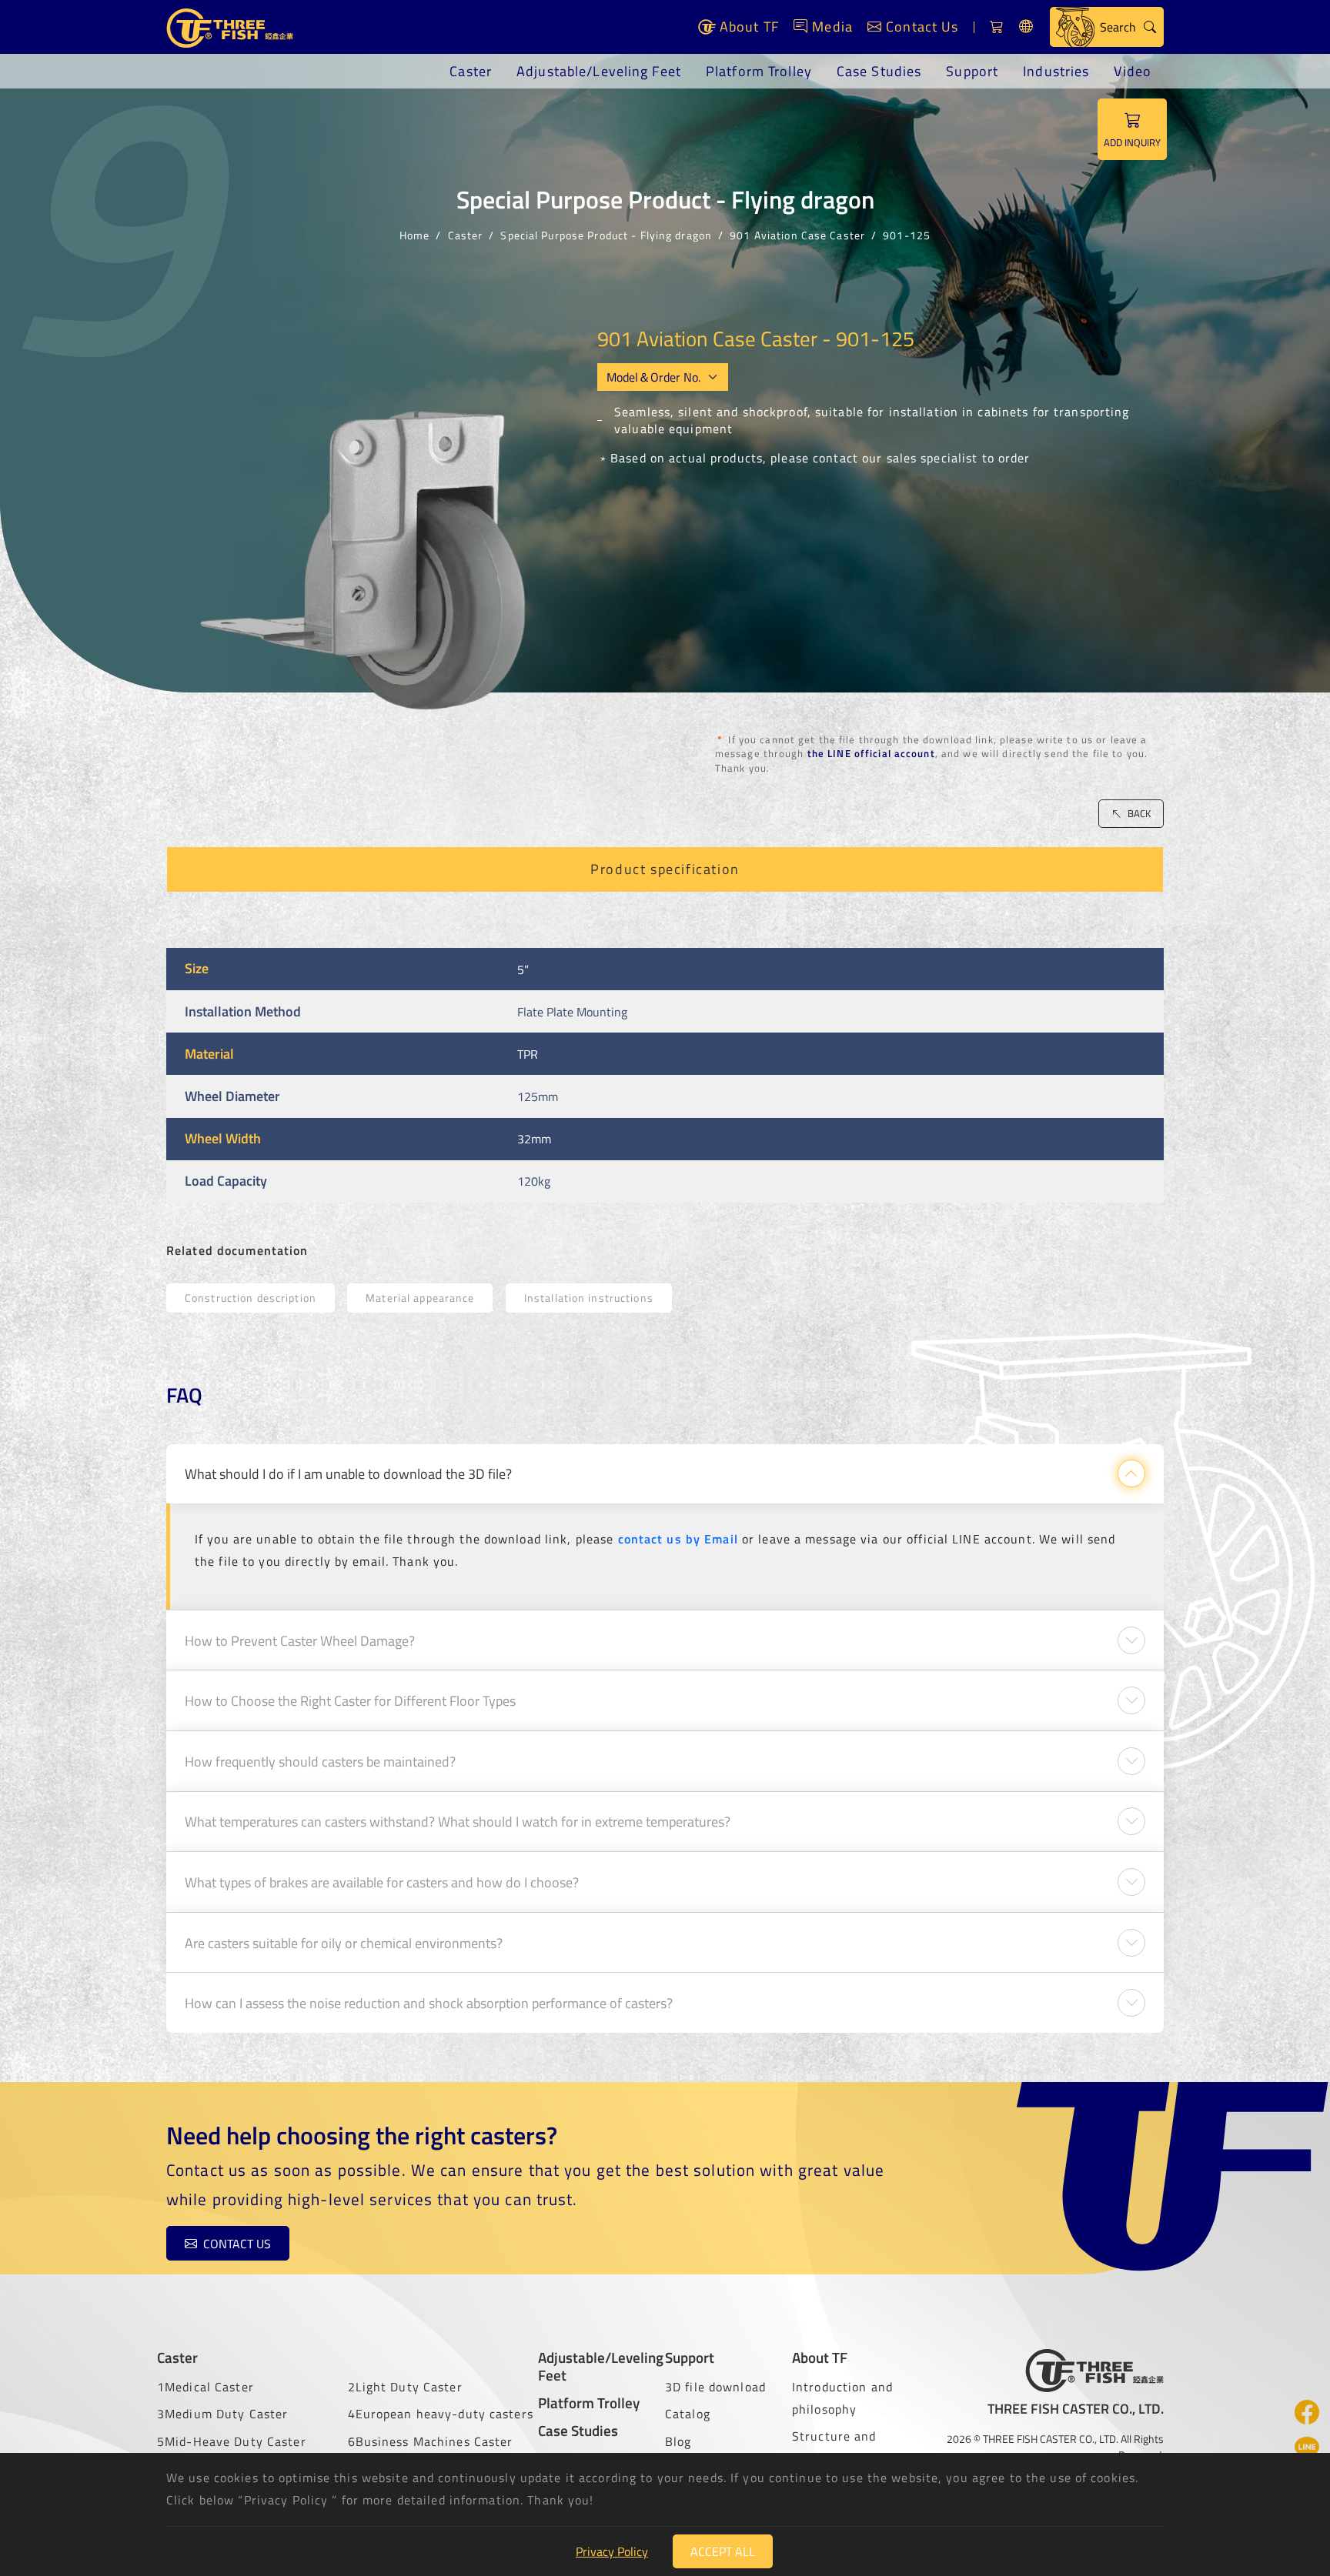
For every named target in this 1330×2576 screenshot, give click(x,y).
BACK (1139, 813)
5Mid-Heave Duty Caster (232, 2441)
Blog (678, 2441)
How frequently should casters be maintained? (320, 1761)
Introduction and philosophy (842, 2398)
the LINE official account (871, 753)
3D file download (715, 2387)
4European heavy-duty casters (441, 2414)
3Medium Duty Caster (222, 2414)
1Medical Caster (206, 2387)
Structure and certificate (834, 2447)
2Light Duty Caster (405, 2387)
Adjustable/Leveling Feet (599, 71)
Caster (471, 71)
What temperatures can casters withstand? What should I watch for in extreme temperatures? (458, 1821)
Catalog (688, 2414)
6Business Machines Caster (431, 2441)
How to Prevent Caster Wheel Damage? (300, 1640)
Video (1133, 71)
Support (972, 71)
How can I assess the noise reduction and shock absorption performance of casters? (429, 2003)
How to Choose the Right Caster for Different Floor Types (350, 1700)
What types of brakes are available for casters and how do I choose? (382, 1882)
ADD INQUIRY (1132, 142)
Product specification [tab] (665, 869)
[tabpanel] (665, 1075)
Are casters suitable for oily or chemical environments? (344, 1943)
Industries (1056, 71)
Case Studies (879, 71)
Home (414, 235)
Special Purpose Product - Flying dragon (606, 235)
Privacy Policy (612, 2551)
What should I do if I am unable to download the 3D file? (348, 1473)
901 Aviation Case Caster (797, 235)
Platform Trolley (759, 71)
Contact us (237, 2244)
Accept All (723, 2551)
